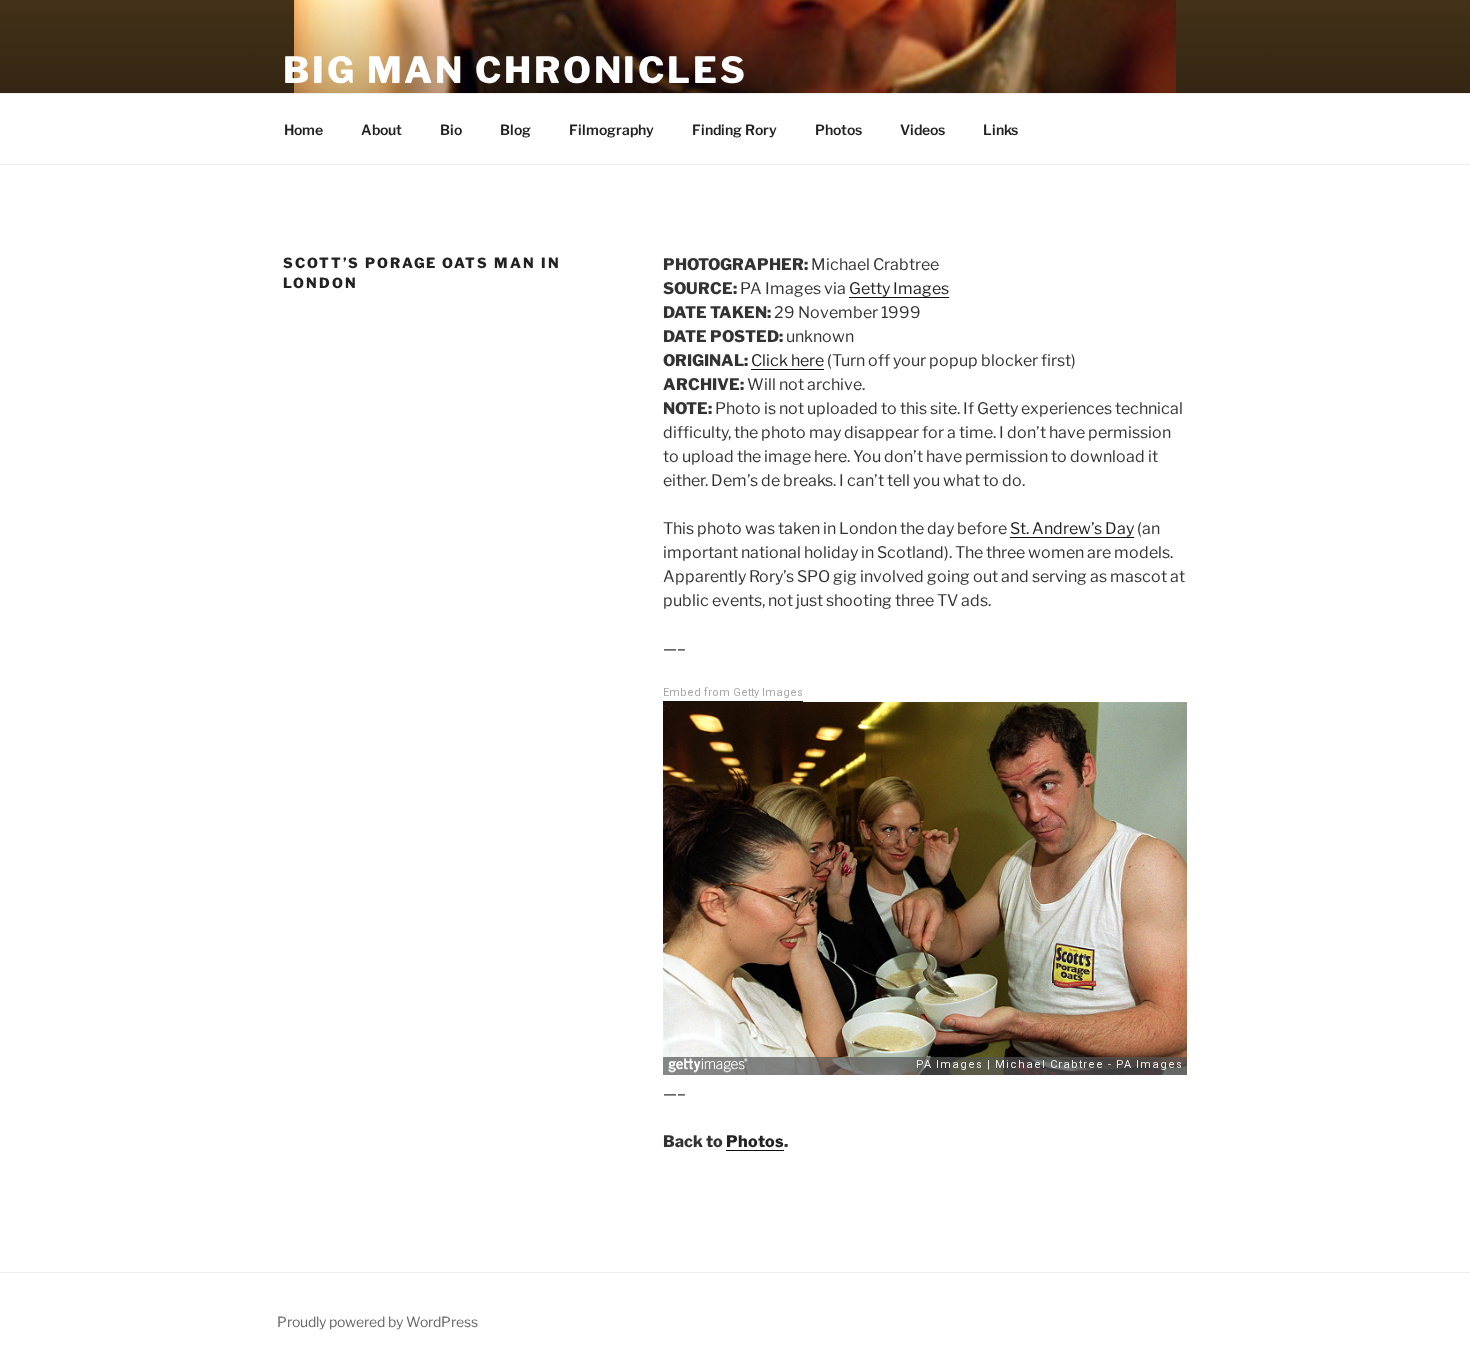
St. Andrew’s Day (1072, 528)
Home (302, 129)
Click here (787, 360)
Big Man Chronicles (515, 70)
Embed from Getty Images (733, 692)
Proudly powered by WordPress (377, 1321)
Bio (451, 129)
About (381, 129)
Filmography (611, 129)
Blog (515, 129)
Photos (838, 129)
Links (1000, 129)
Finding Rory (734, 129)
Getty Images (899, 288)
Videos (922, 129)
